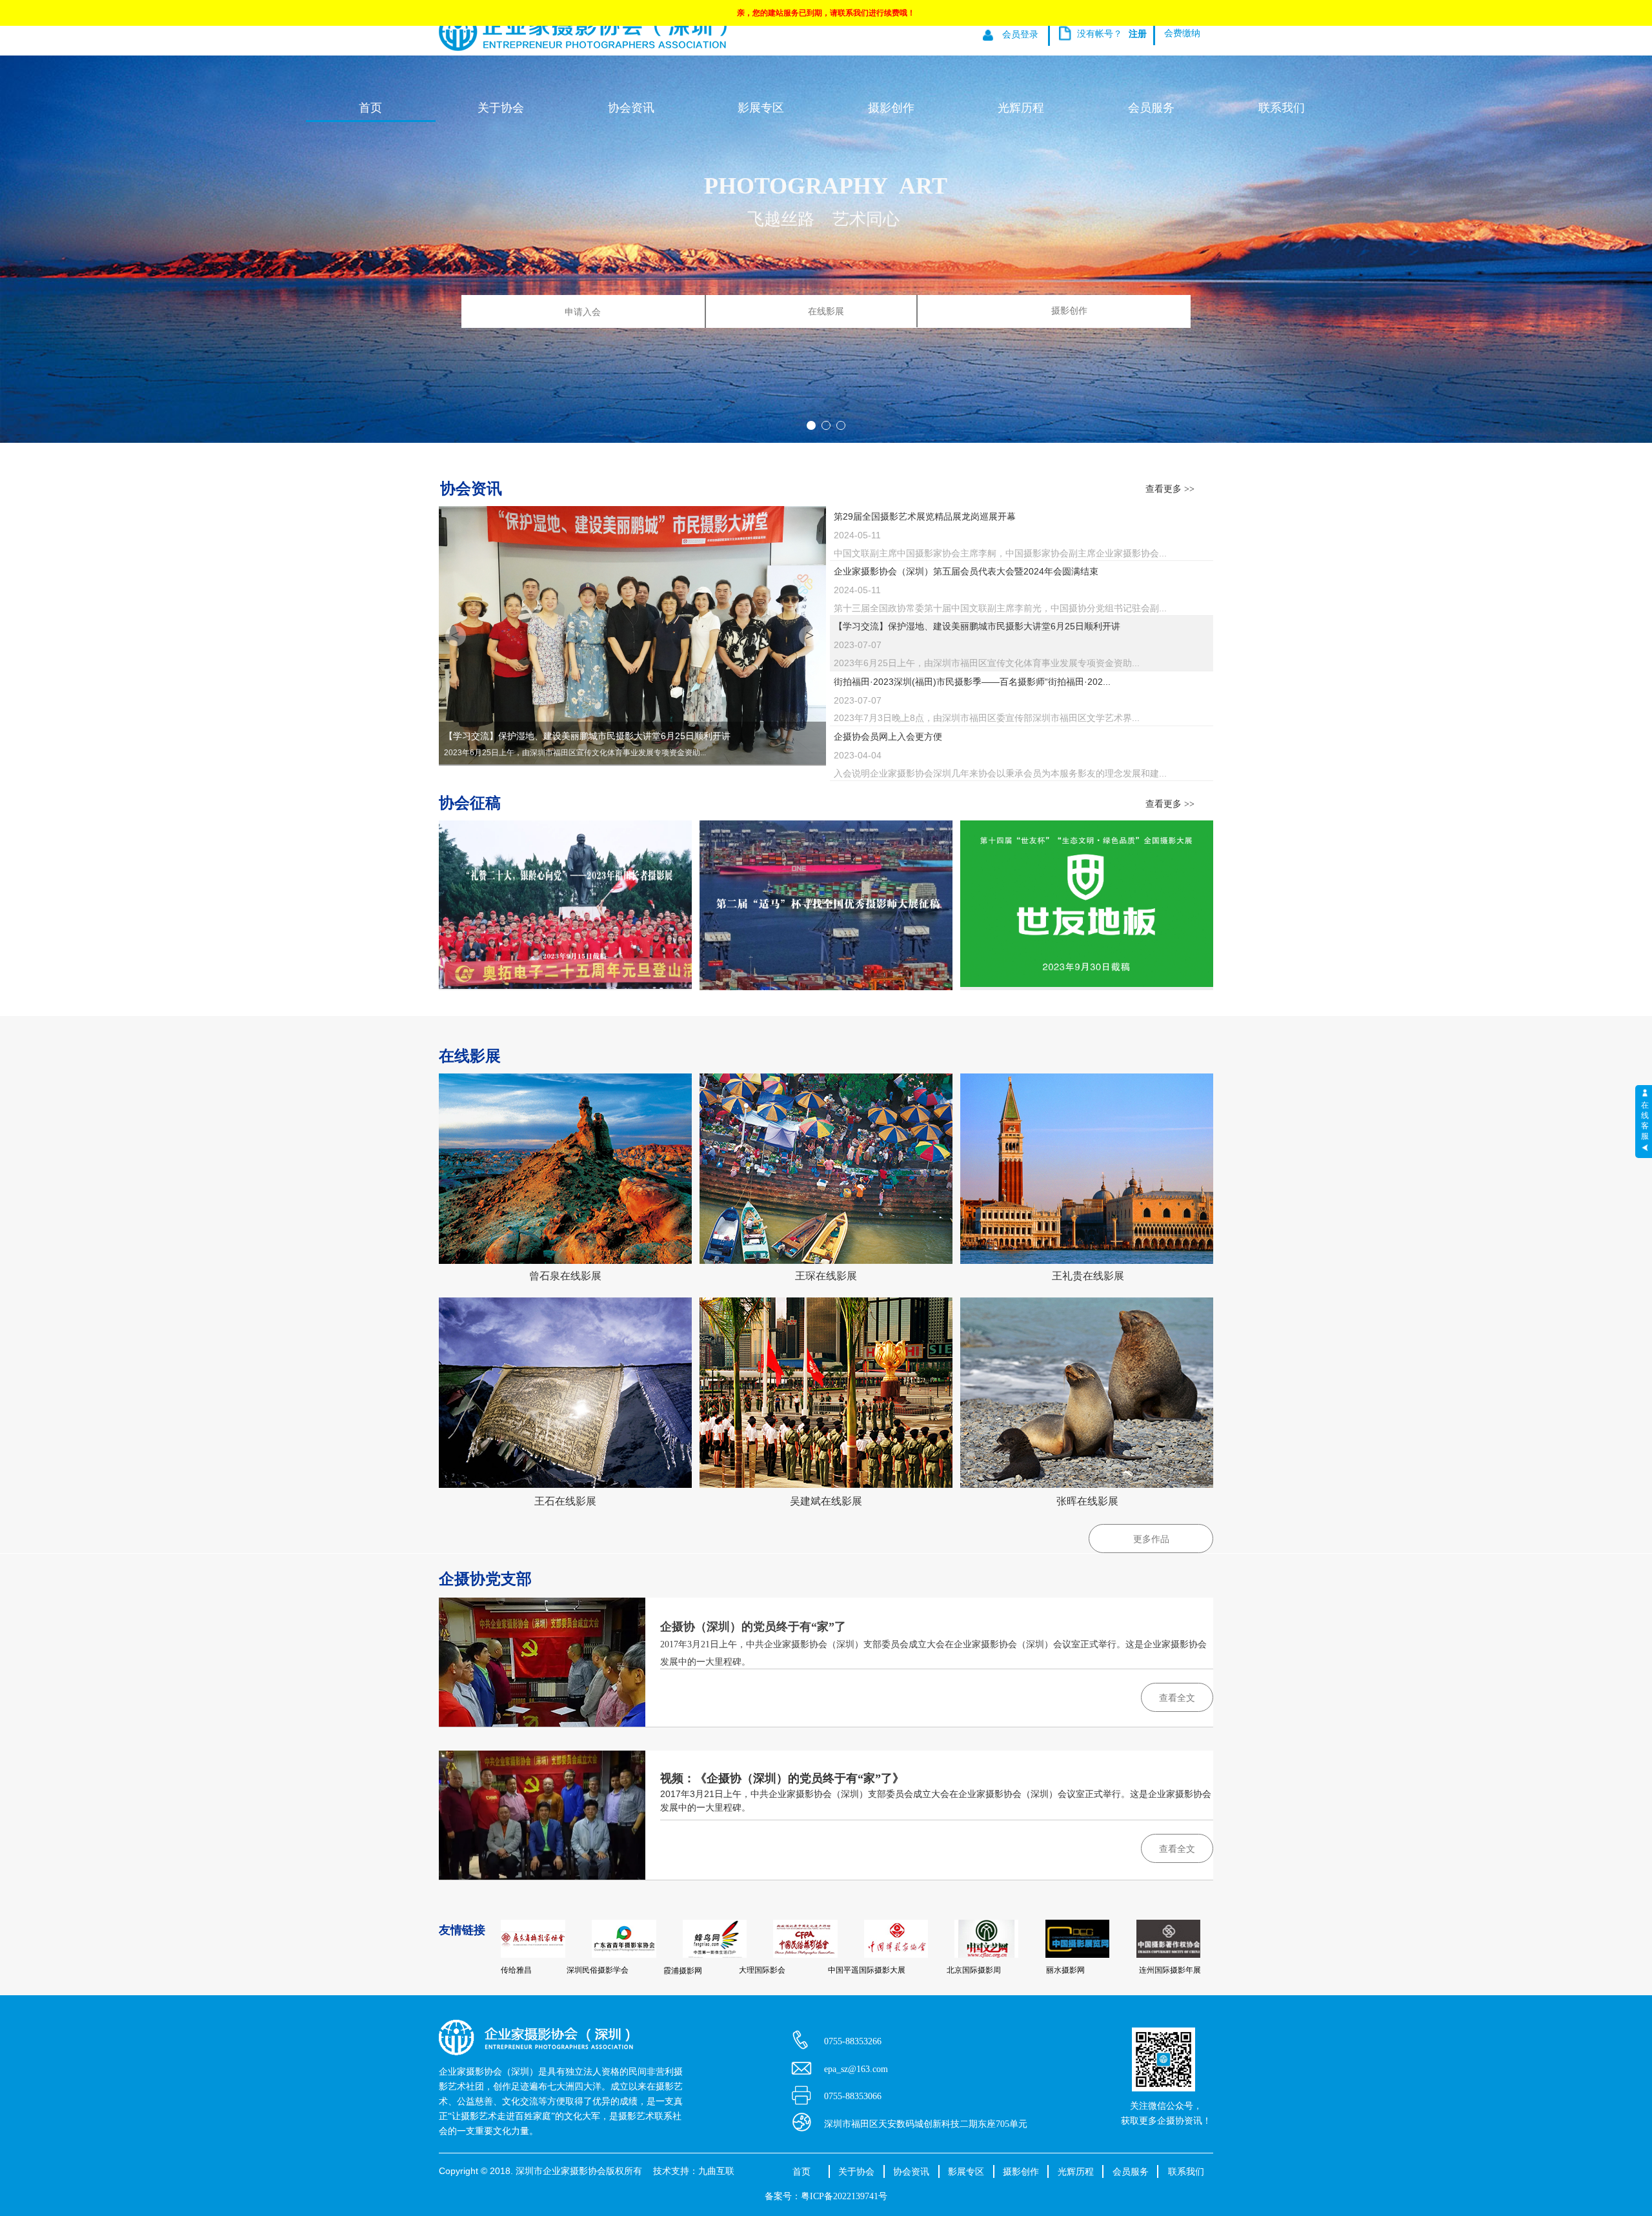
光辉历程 (1021, 108)
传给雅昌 (516, 1970)
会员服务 (1151, 108)
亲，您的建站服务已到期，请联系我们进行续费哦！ (826, 13)
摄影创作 (1069, 311)
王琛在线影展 (826, 1276)
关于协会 (501, 108)
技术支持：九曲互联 (694, 2171)
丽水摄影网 (1065, 1970)
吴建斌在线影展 (826, 1501)
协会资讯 (631, 108)
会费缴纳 (1182, 33)
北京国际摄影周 (974, 1970)
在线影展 (826, 311)
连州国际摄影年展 (1170, 1970)
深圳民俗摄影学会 (598, 1970)
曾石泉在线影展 (565, 1276)
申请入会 (583, 312)
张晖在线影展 (1087, 1501)
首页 (370, 108)
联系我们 (1282, 108)
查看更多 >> (1170, 489)
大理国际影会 (762, 1970)
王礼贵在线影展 (1088, 1276)
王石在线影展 (565, 1501)
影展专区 (761, 108)
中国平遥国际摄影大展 (867, 1970)
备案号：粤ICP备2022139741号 (826, 2196)
